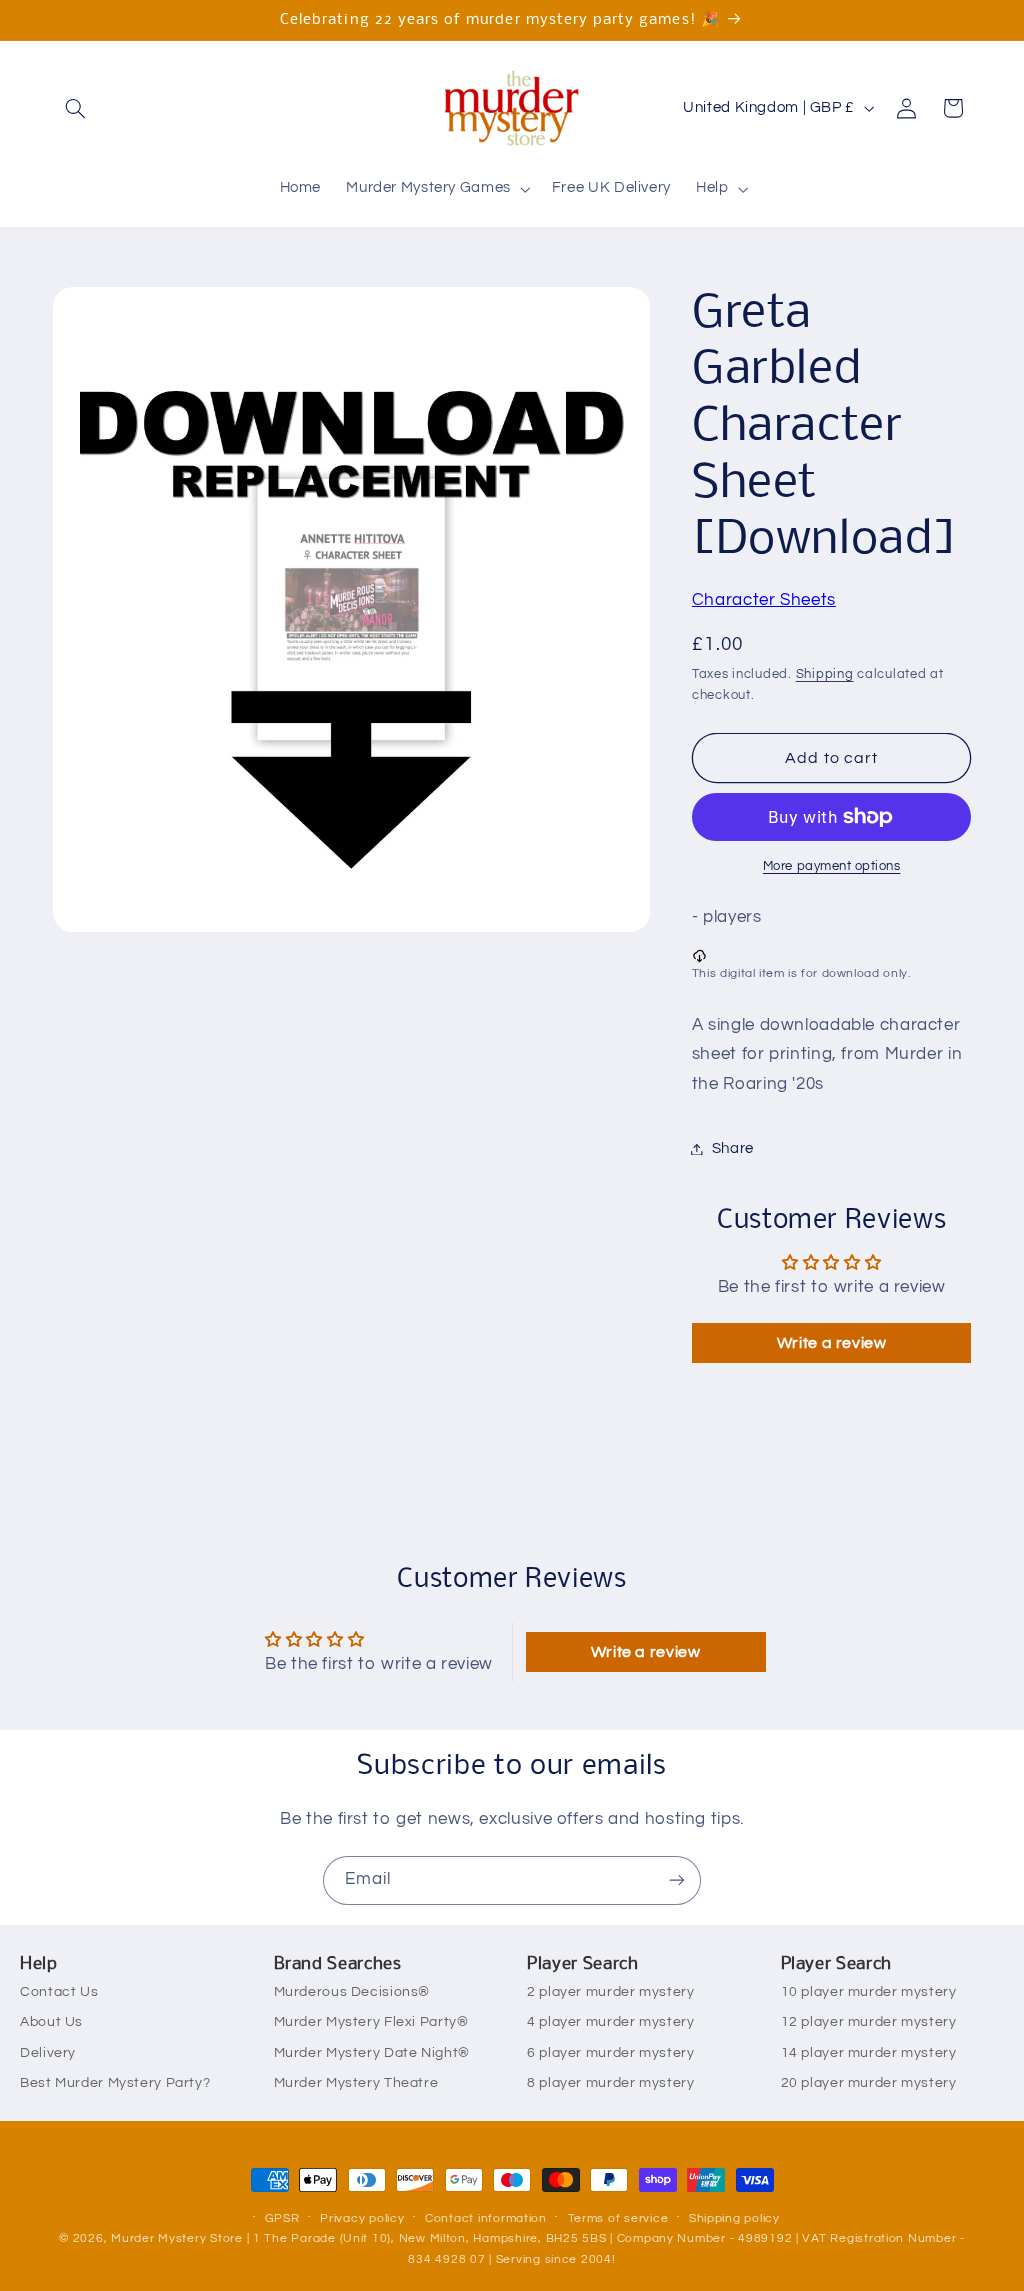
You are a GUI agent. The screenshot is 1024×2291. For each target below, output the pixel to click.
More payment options (832, 866)
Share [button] (733, 1148)
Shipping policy (734, 2218)
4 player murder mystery (611, 2022)
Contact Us (59, 1992)
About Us (51, 2022)
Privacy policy (362, 2218)
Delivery (48, 2053)
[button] (76, 108)
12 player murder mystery (869, 2022)
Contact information (486, 2218)
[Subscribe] (677, 1880)
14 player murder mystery (869, 2053)
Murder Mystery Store (177, 2238)
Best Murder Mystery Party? (115, 2083)
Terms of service (618, 2218)
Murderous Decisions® (352, 1992)
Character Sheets (764, 600)
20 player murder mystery (869, 2083)
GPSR (282, 2218)
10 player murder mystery (869, 1992)
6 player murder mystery (611, 2053)
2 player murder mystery (611, 1992)
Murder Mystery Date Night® (372, 2053)
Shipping (825, 674)
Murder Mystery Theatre (356, 2083)
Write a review (832, 1343)
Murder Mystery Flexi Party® (371, 2022)
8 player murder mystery (611, 2083)
